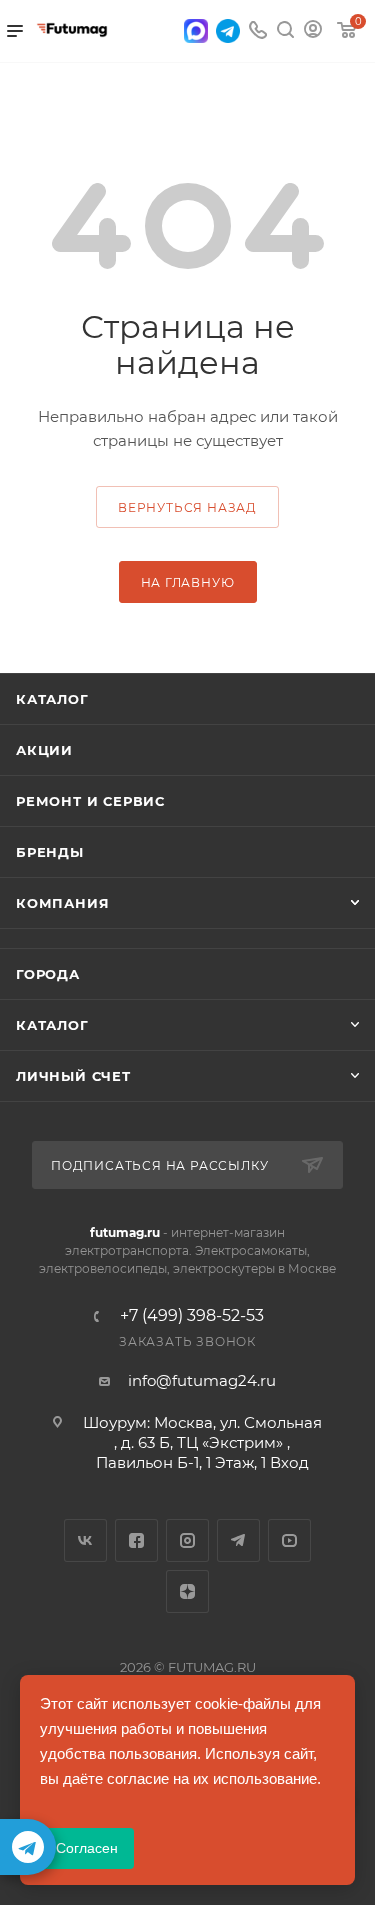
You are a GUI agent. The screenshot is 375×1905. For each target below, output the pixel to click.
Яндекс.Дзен (187, 1591)
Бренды (50, 852)
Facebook (136, 1540)
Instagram (187, 1540)
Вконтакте (85, 1540)
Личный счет (73, 1076)
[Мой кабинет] (313, 31)
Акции (44, 750)
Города (48, 974)
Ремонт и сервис (90, 801)
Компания (62, 903)
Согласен (87, 1848)
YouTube (289, 1540)
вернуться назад (187, 507)
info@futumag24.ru (202, 1380)
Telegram (238, 1540)
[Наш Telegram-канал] (28, 1847)
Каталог (52, 699)
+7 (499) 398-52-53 (192, 1316)
